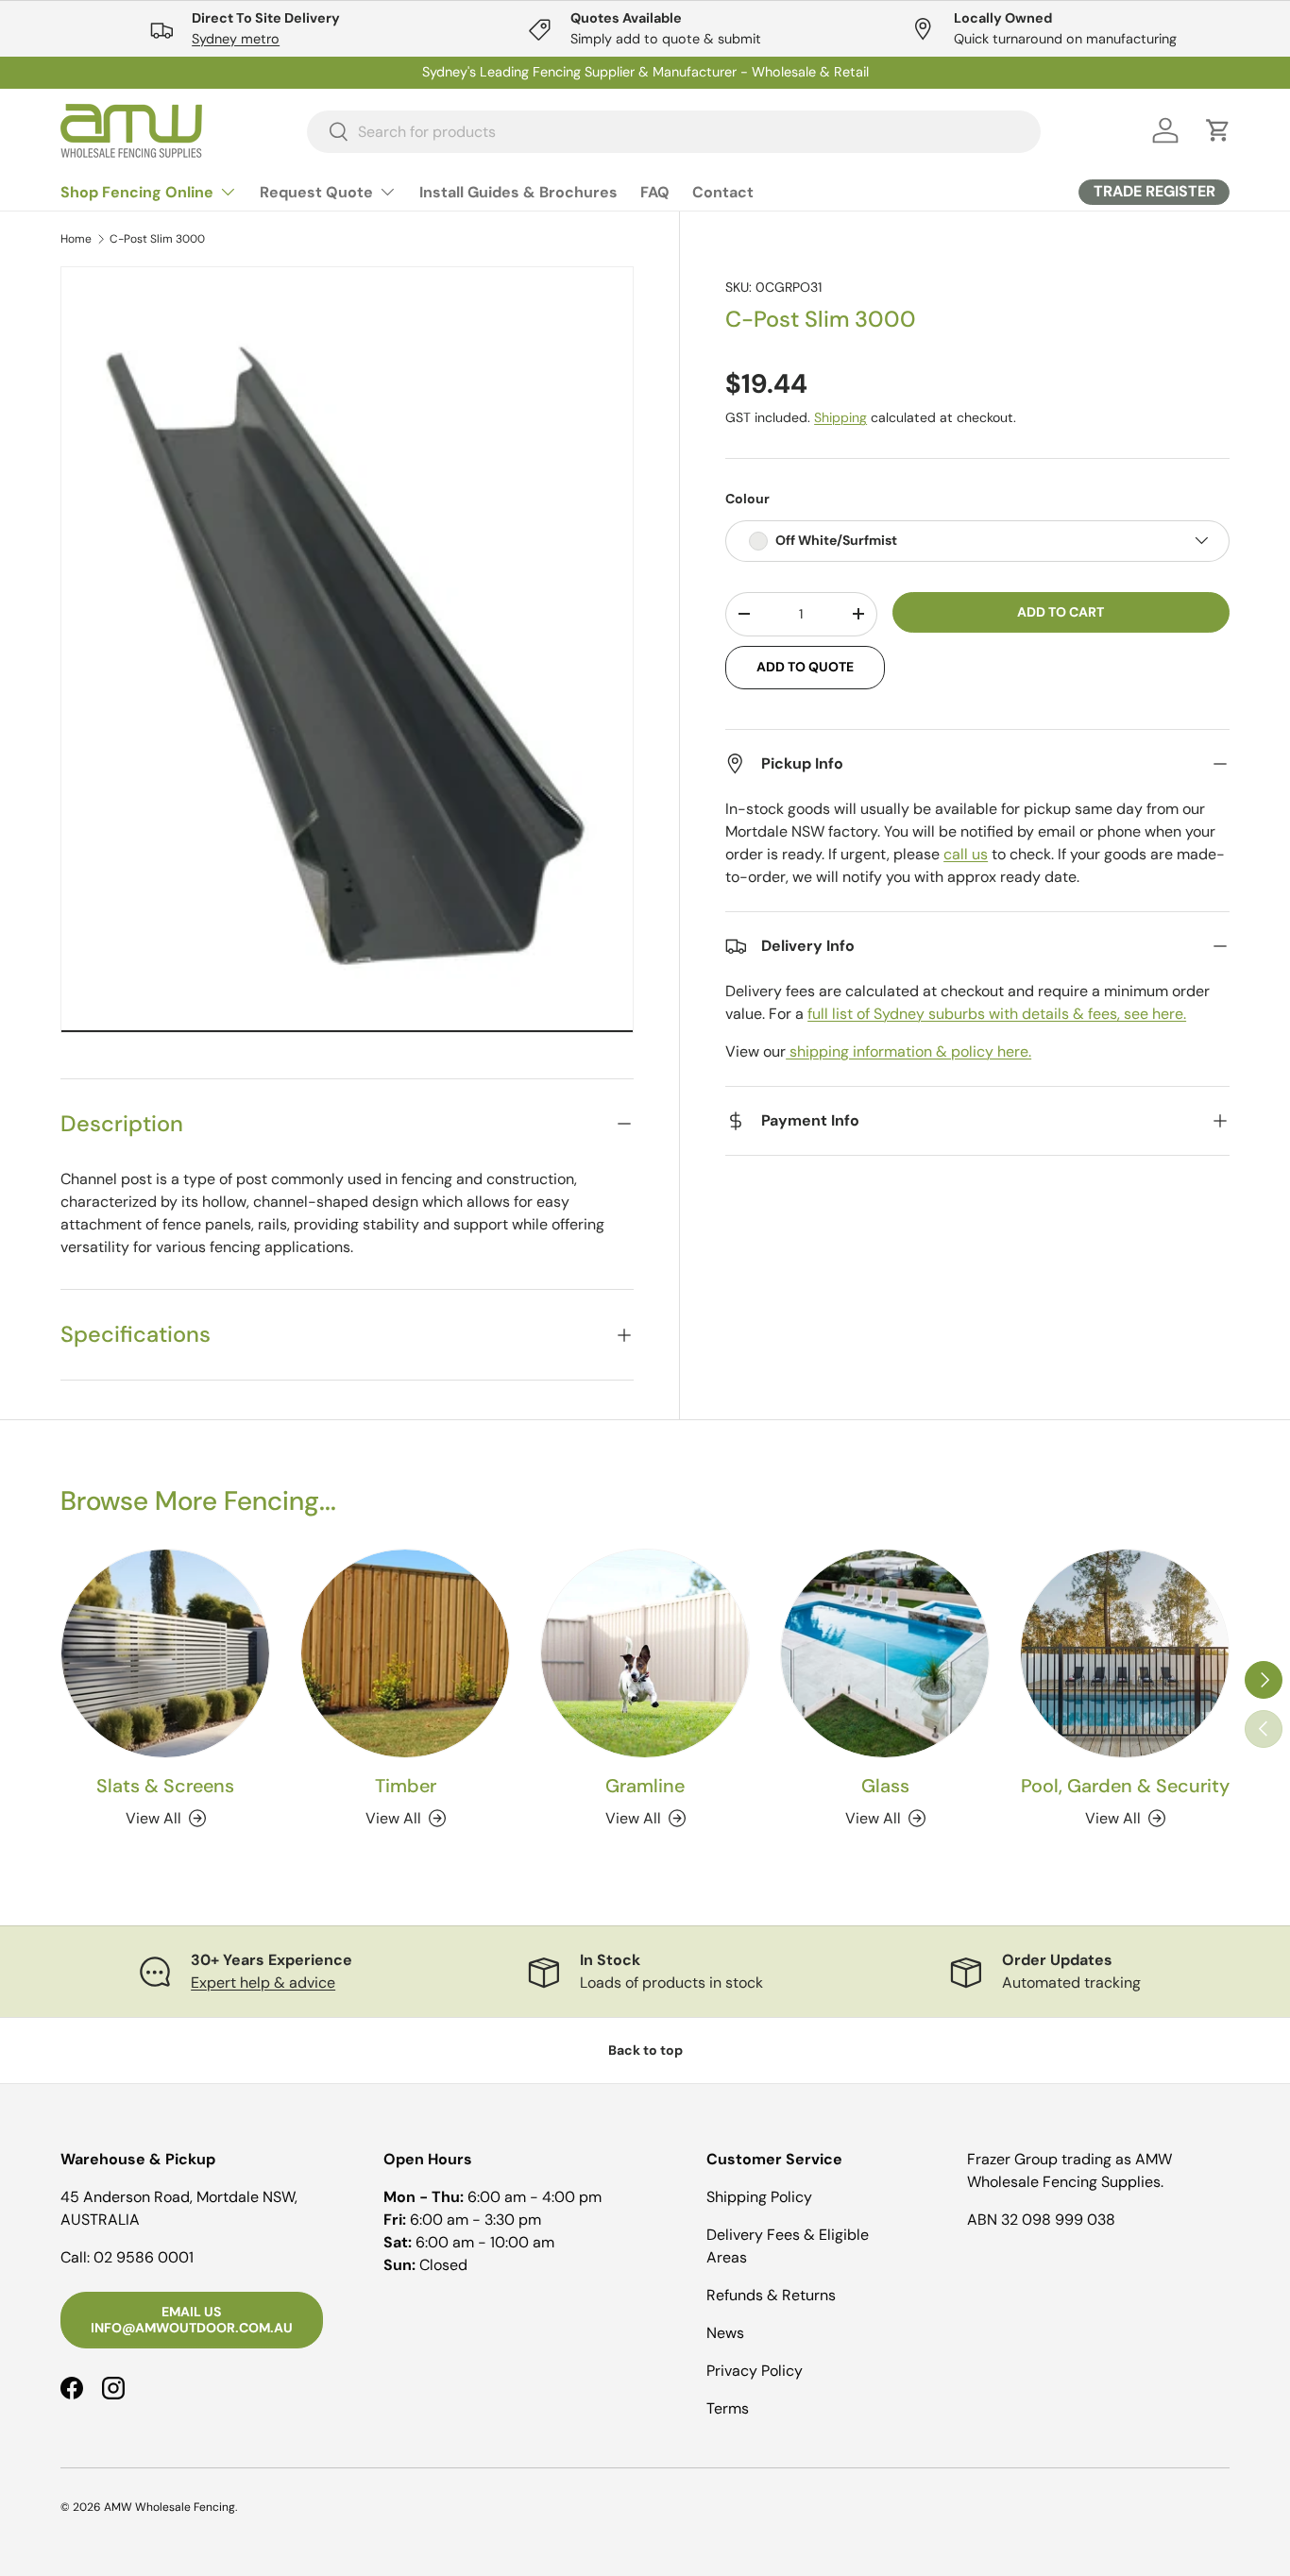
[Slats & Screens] (165, 1653)
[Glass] (885, 1653)
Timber (406, 1786)
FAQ (655, 192)
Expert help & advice (263, 1983)
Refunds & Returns (771, 2295)
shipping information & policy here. (908, 1051)
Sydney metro (236, 39)
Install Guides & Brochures (518, 192)
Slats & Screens (165, 1786)
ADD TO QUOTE (805, 667)
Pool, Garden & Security (1125, 1786)
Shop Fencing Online (137, 192)
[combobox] (674, 131)
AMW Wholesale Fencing (170, 2507)
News (725, 2333)
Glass (885, 1786)
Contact (723, 192)
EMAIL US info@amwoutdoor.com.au (192, 2320)
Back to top (645, 2050)
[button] (1218, 130)
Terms (728, 2408)
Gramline (645, 1786)
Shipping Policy (759, 2197)
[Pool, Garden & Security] (1125, 1653)
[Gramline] (645, 1653)
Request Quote (316, 192)
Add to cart (1061, 611)
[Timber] (405, 1653)
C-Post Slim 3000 (157, 239)
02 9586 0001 (144, 2257)
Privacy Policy (755, 2371)
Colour (747, 499)
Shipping (840, 417)
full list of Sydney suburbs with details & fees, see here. (997, 1014)
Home (76, 239)
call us (966, 854)
